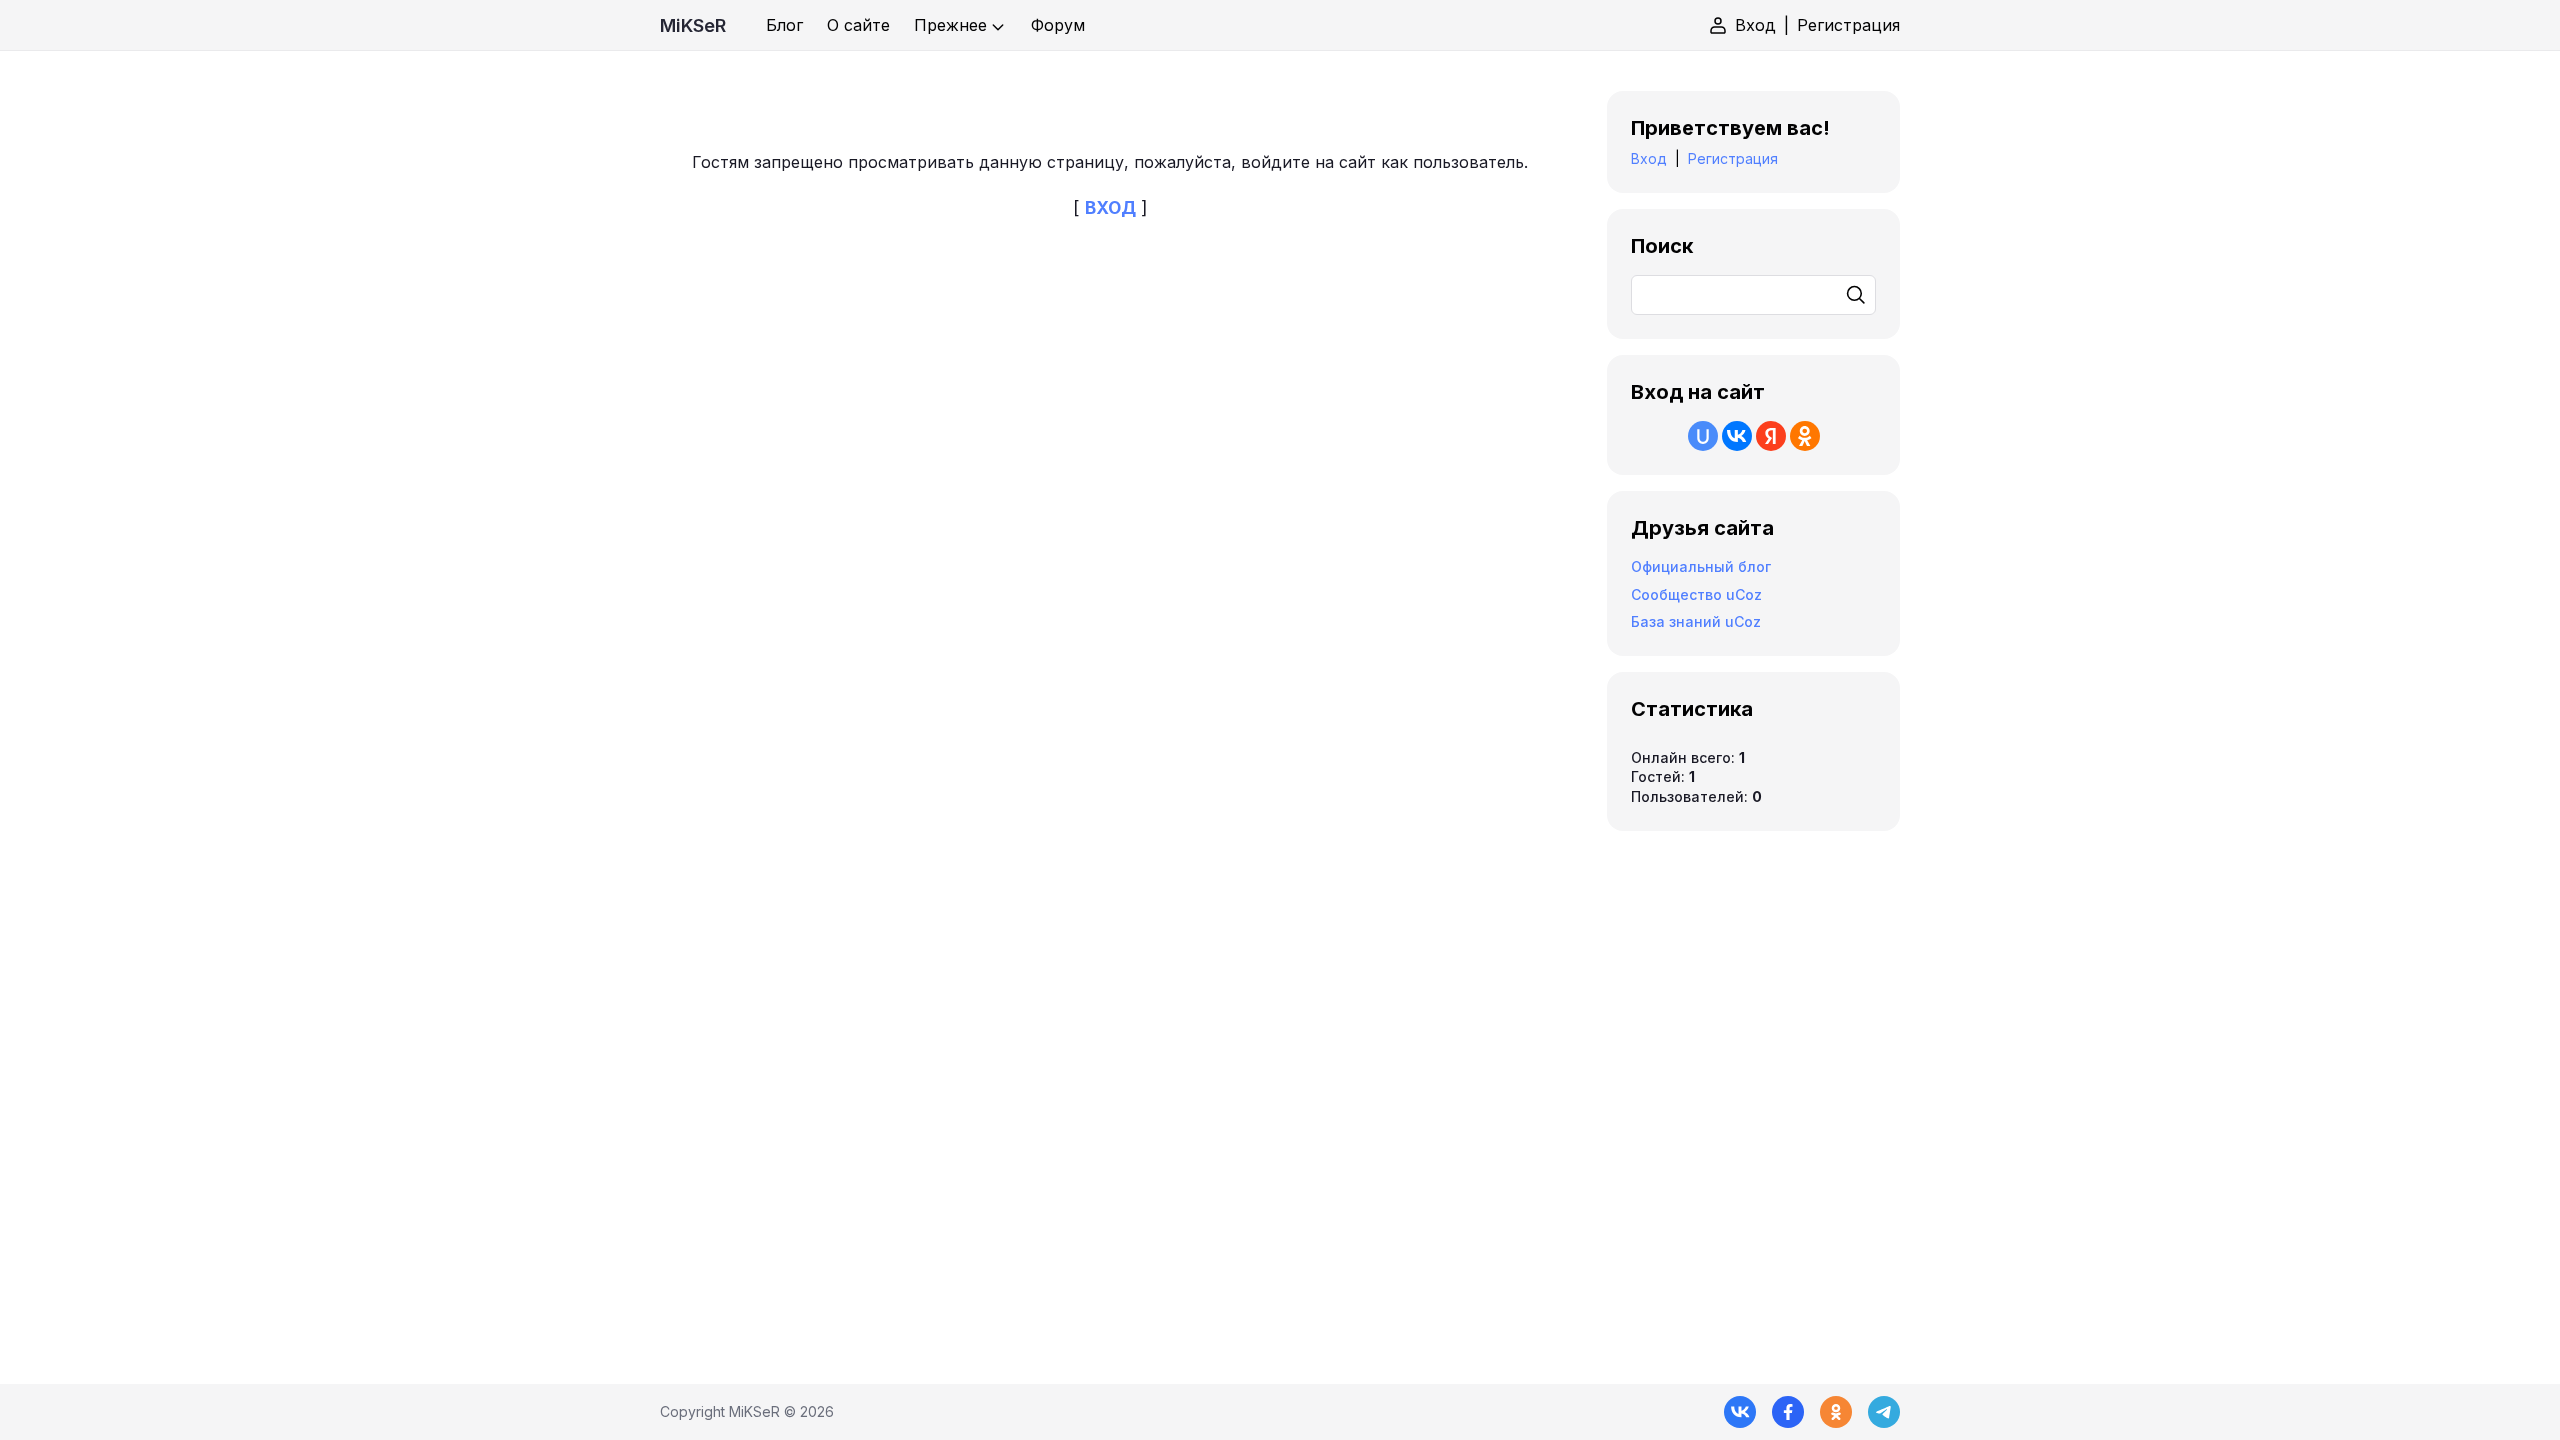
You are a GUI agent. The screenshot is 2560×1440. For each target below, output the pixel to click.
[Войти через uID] (1703, 436)
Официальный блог (1701, 566)
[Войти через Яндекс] (1771, 436)
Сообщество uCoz (1696, 594)
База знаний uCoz (1696, 621)
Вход (1755, 25)
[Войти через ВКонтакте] (1737, 436)
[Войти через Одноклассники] (1805, 436)
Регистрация (1848, 25)
